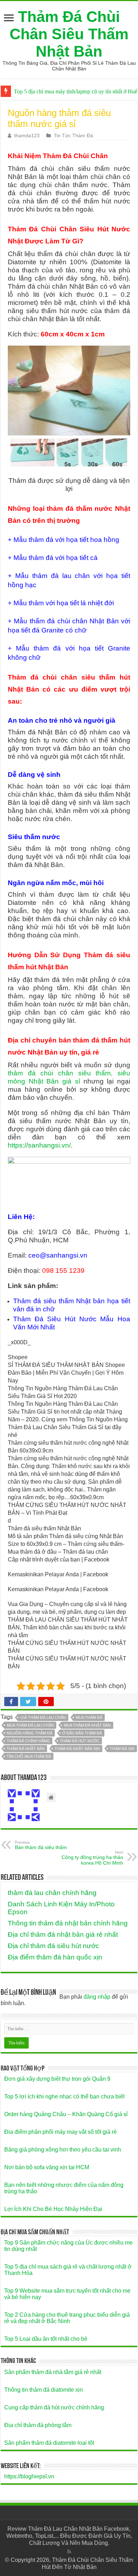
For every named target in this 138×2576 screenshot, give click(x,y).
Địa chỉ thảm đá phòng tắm (38, 2425)
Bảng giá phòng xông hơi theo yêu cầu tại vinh (63, 2150)
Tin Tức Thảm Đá (73, 136)
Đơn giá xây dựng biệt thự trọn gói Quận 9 (57, 2079)
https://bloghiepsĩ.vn (29, 2476)
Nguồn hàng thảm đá (30, 1733)
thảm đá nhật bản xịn (77, 1749)
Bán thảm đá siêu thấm (41, 1845)
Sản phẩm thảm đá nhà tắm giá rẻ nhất (53, 2372)
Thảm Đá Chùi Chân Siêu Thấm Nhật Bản (69, 34)
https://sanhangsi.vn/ (39, 1145)
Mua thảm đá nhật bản (87, 1725)
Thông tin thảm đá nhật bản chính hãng (68, 1923)
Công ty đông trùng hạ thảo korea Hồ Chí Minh (92, 1858)
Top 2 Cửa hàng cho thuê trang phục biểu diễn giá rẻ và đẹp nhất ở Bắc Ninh (67, 2318)
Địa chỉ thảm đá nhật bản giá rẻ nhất (63, 1934)
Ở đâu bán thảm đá (82, 1733)
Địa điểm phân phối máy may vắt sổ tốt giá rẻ (61, 2132)
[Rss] (69, 2552)
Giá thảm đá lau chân (43, 1717)
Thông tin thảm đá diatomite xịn (44, 2390)
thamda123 (27, 136)
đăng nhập (97, 1997)
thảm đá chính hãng (28, 1741)
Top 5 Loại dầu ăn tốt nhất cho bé (46, 2339)
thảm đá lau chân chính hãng (52, 1893)
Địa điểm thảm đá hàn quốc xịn (55, 1957)
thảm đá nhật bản (26, 1749)
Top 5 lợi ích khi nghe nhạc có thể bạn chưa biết (64, 2096)
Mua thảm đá (89, 1717)
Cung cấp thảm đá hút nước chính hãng (54, 2407)
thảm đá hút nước (80, 1741)
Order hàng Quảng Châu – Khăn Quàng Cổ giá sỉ (66, 2114)
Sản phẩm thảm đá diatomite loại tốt (49, 2443)
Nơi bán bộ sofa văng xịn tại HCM (47, 2167)
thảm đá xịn (122, 1749)
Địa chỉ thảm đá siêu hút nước (53, 1946)
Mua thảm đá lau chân (30, 1725)
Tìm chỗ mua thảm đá (29, 1756)
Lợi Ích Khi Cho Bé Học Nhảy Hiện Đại (53, 2209)
